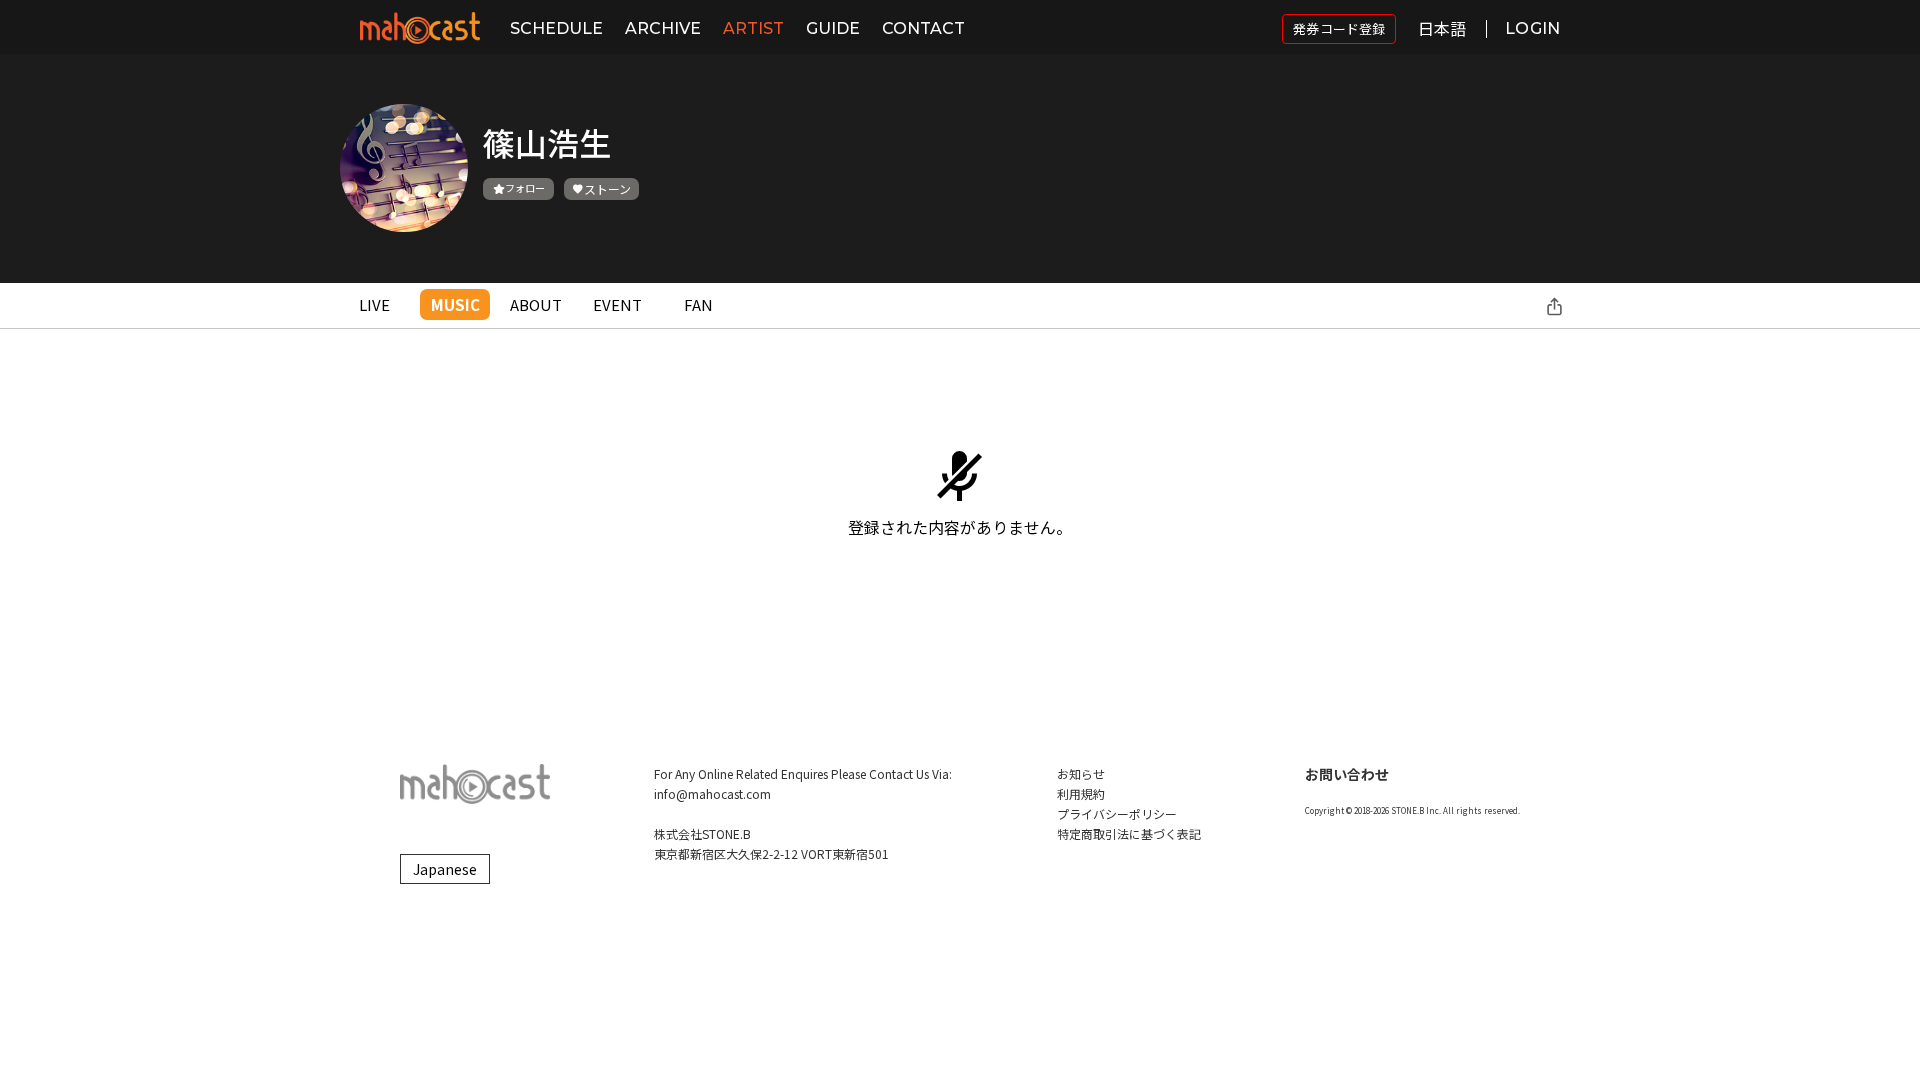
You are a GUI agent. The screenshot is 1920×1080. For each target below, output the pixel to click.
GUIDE (833, 28)
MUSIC (455, 304)
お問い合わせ (1347, 774)
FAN (698, 304)
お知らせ (1081, 773)
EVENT (617, 304)
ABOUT (536, 304)
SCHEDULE (556, 28)
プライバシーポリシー (1117, 813)
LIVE (374, 304)
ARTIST (753, 28)
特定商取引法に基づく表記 (1129, 833)
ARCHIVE (663, 28)
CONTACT (923, 28)
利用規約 (1081, 793)
